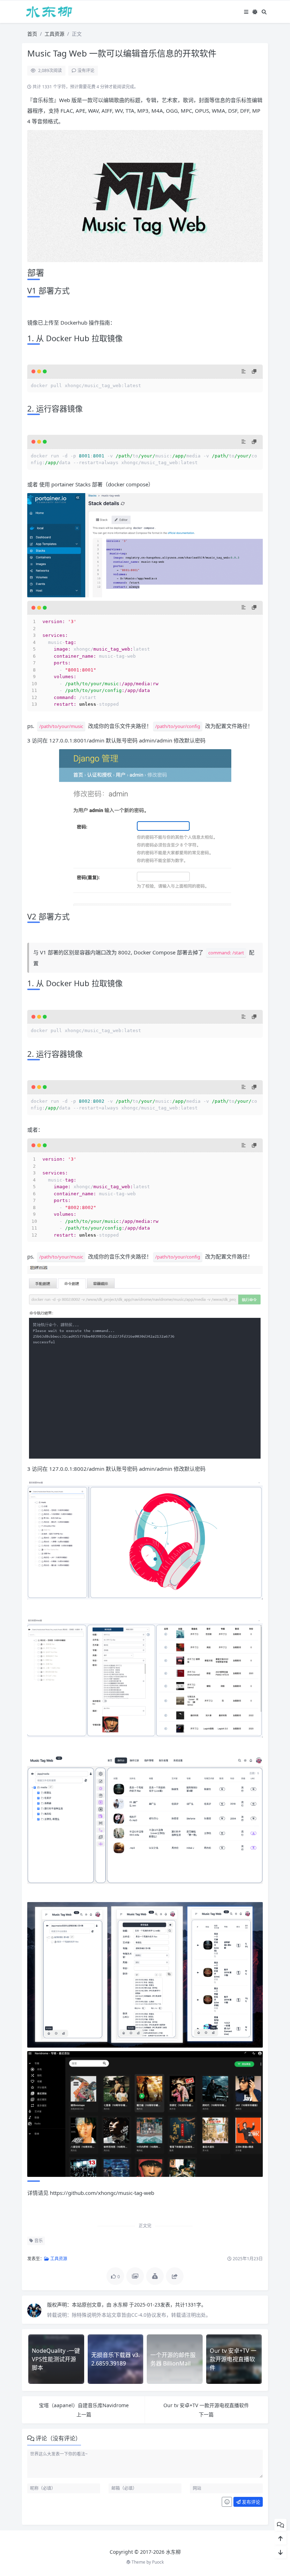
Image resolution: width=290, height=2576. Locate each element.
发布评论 (251, 2502)
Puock (158, 2562)
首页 (32, 34)
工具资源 (54, 34)
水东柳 (121, 2305)
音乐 (38, 2241)
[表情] (227, 2502)
